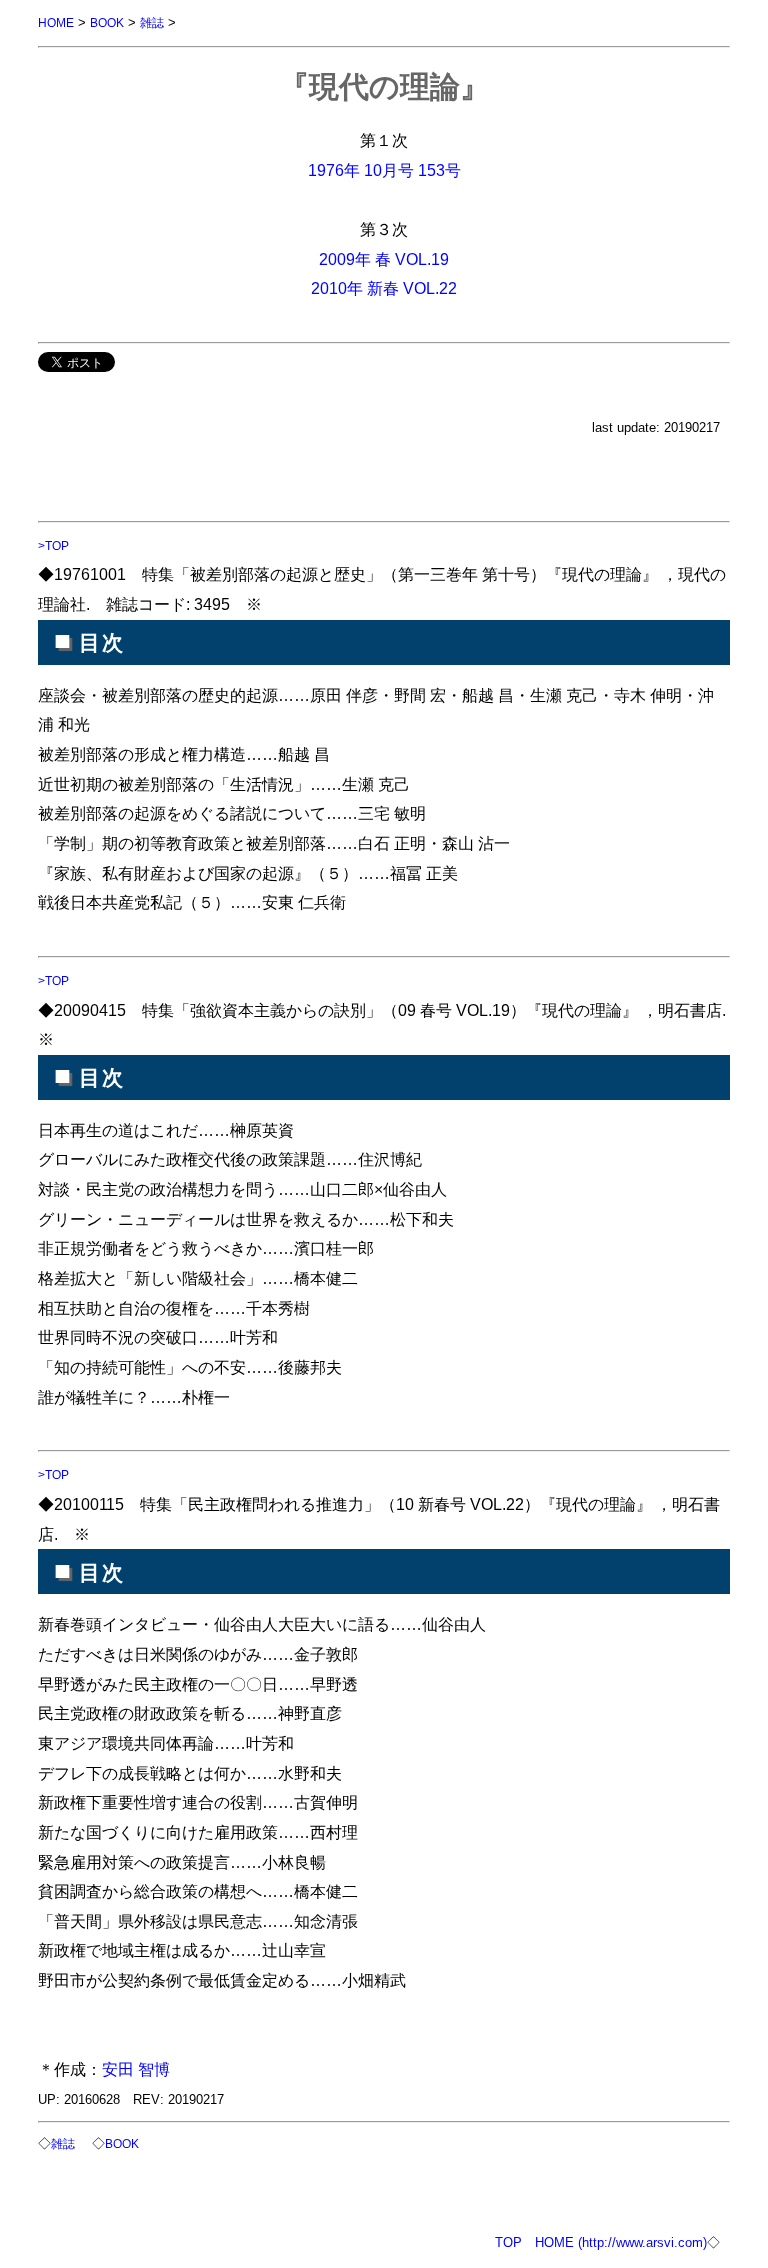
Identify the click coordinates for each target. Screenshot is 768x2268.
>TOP (53, 545)
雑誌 (152, 22)
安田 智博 (136, 2069)
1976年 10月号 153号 (384, 170)
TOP (508, 2242)
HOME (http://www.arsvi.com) (621, 2242)
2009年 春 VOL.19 (384, 259)
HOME (56, 22)
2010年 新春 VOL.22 (384, 288)
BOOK (107, 22)
